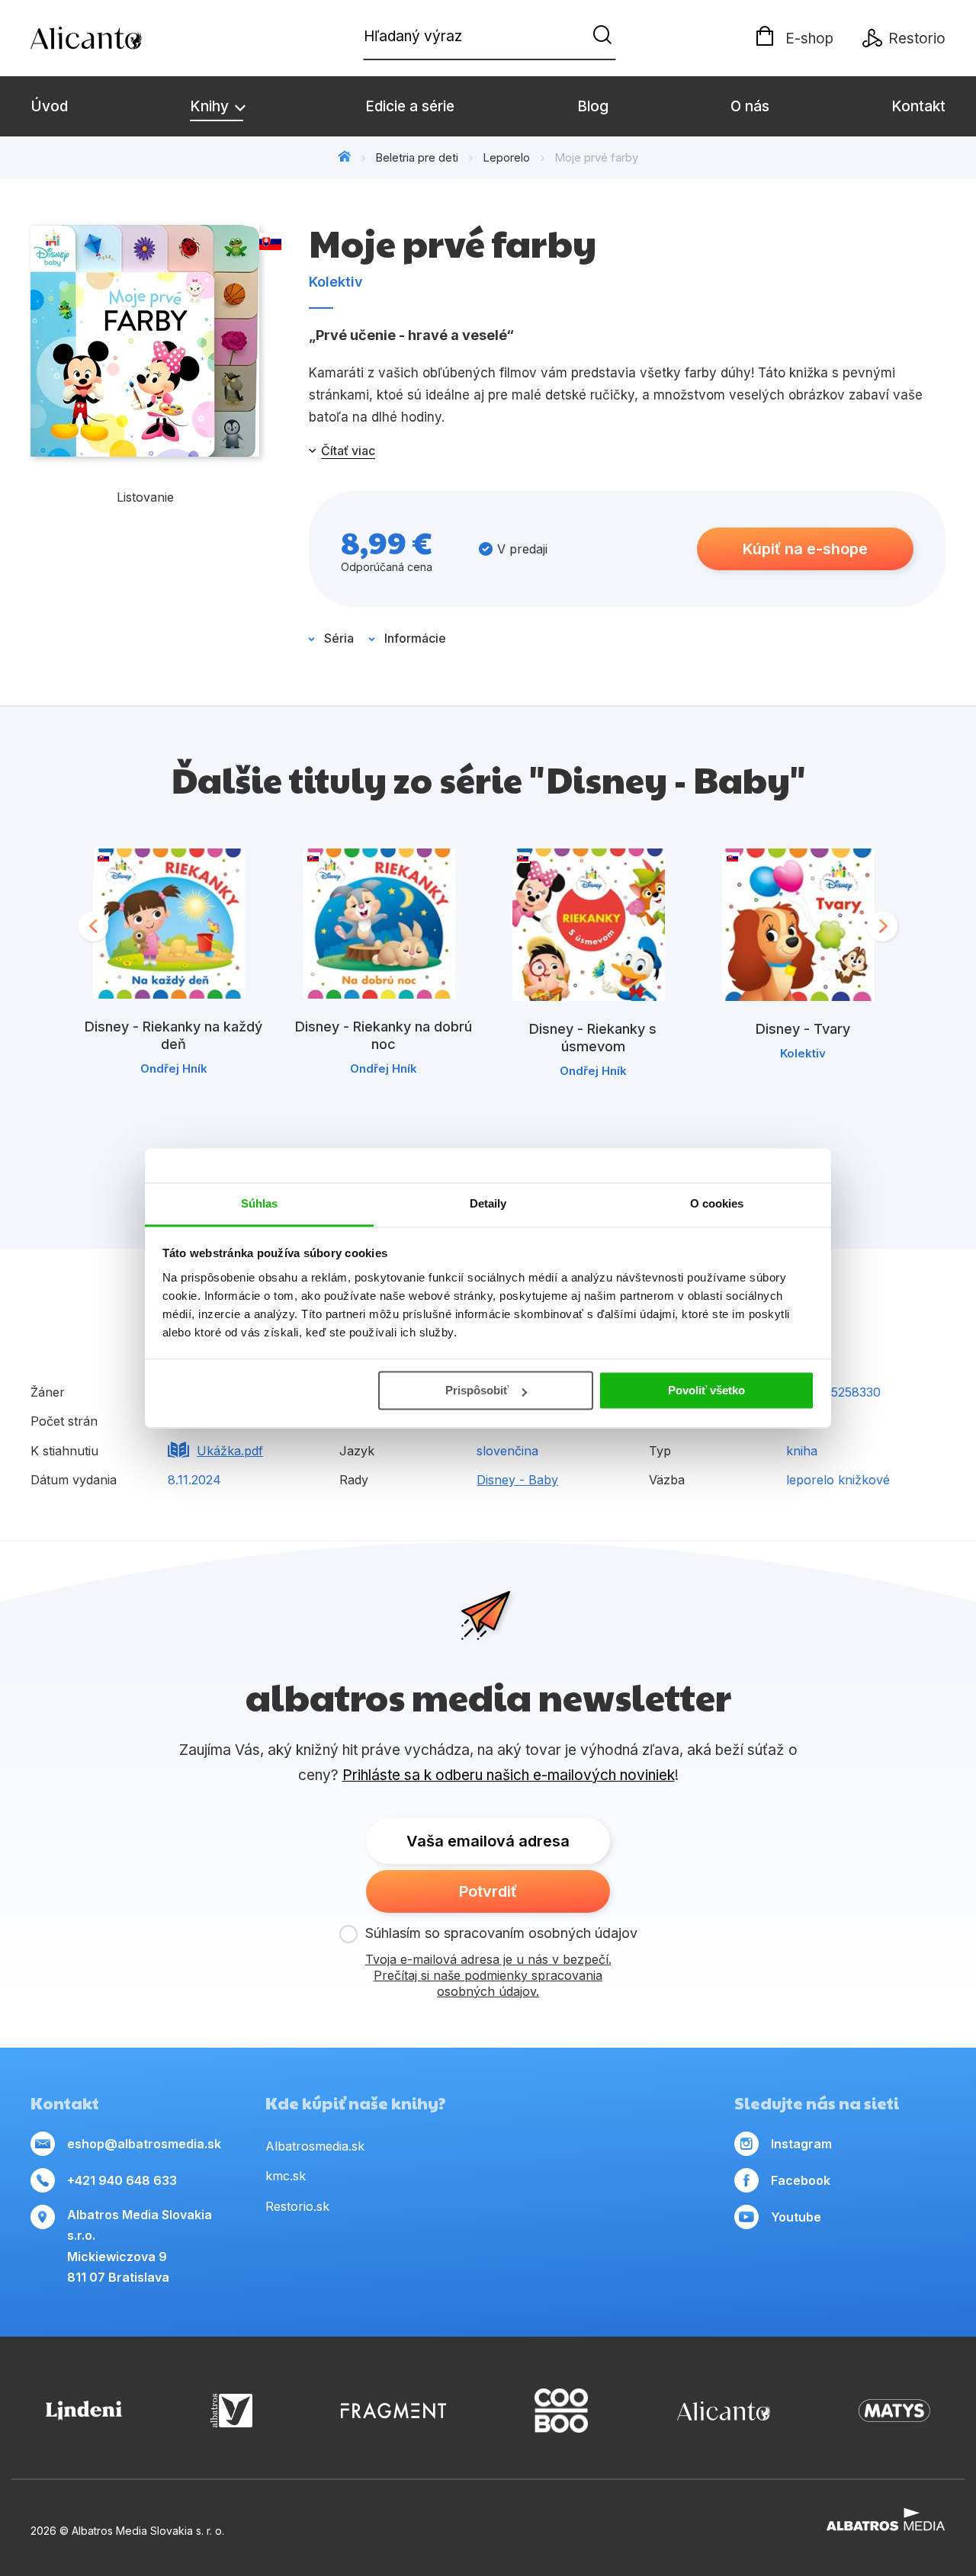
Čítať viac (348, 451)
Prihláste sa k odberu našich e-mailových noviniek (509, 1775)
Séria (339, 638)
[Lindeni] (84, 2411)
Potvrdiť (488, 1891)
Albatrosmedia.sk (315, 2146)
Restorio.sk (297, 2206)
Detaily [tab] (488, 1203)
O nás (750, 106)
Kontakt (918, 106)
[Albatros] (231, 2411)
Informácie (415, 638)
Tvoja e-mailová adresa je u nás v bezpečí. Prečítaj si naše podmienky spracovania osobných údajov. (488, 1975)
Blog (593, 106)
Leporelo (506, 157)
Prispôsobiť (477, 1390)
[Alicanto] (724, 2411)
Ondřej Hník (174, 1068)
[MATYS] (894, 2411)
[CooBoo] (561, 2411)
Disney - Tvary (803, 1029)
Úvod (49, 106)
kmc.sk (286, 2176)
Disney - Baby (517, 1480)
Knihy (211, 106)
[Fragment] (393, 2411)
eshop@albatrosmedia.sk (144, 2144)
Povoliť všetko (706, 1390)
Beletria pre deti (417, 157)
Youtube (796, 2217)
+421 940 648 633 (122, 2180)
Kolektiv (336, 282)
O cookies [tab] (717, 1203)
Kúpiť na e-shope (805, 549)
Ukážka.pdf (230, 1451)
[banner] (118, 38)
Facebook (801, 2180)
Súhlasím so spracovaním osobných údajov (501, 1933)
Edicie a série (410, 106)
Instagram (801, 2144)
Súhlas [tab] (260, 1203)
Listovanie (145, 497)
